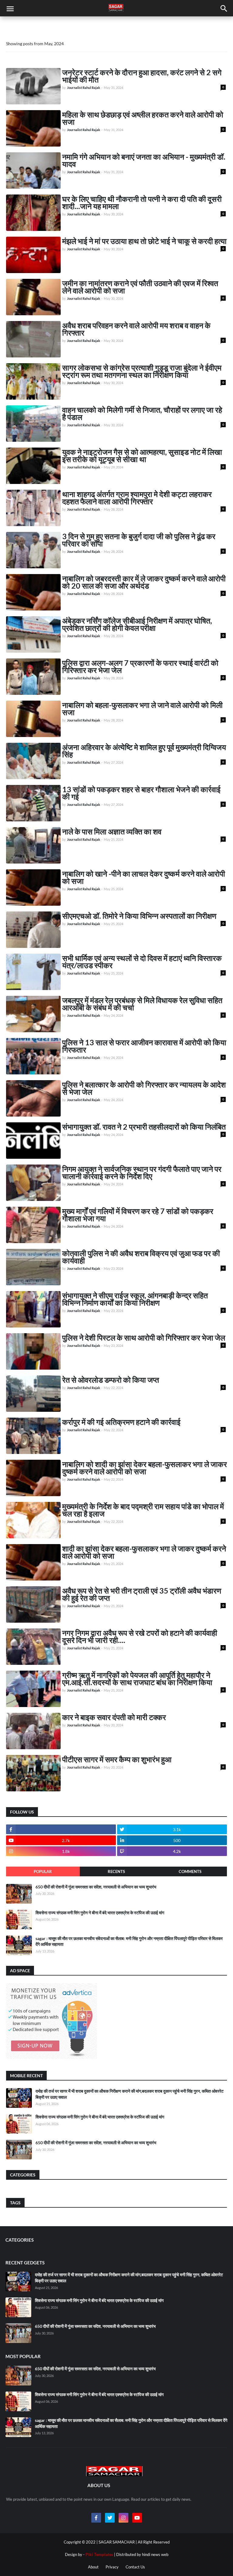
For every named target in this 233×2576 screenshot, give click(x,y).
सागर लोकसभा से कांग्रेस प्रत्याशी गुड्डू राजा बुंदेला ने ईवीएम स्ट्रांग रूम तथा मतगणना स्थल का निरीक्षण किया (142, 371)
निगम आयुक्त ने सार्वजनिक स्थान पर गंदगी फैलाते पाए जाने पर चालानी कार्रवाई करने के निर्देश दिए (142, 1172)
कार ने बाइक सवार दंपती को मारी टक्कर (114, 1717)
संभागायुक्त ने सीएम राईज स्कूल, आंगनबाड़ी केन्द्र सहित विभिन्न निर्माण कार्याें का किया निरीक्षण (135, 1299)
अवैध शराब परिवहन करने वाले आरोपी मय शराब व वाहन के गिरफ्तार (136, 329)
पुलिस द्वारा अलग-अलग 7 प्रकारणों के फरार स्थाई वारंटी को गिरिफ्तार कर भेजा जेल (140, 666)
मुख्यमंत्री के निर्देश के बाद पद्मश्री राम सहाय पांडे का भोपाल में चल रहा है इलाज (143, 1510)
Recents (116, 1871)
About (93, 2567)
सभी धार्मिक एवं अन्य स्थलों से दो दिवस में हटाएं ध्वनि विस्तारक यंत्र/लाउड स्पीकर (142, 962)
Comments (190, 1871)
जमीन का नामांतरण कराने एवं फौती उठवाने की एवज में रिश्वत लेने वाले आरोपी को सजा (140, 287)
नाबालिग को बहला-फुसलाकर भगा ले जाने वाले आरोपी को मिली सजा (142, 708)
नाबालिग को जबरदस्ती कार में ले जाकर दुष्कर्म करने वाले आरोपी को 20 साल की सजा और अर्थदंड (144, 582)
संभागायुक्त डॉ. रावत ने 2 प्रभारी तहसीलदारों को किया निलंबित (144, 1127)
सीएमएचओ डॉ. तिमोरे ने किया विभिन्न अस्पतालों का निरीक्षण (139, 916)
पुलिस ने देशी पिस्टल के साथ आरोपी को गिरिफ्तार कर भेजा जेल (144, 1337)
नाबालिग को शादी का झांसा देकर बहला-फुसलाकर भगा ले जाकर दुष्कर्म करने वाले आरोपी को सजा (145, 1468)
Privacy (112, 2567)
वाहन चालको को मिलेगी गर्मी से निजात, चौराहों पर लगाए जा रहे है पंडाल (142, 413)
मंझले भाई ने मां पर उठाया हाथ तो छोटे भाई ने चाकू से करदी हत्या (144, 241)
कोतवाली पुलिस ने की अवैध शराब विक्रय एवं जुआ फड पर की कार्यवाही (141, 1257)
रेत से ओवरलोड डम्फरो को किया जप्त (111, 1380)
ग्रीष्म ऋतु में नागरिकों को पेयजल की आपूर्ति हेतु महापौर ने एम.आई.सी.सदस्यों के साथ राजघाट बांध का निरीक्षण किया (137, 1678)
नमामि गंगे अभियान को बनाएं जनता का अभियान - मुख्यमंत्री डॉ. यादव (144, 160)
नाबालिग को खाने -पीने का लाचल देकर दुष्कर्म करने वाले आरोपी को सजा (144, 877)
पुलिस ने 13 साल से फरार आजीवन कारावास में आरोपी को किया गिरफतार (144, 1046)
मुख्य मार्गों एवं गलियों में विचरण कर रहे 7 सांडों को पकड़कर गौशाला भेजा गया (138, 1215)
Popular (43, 1871)
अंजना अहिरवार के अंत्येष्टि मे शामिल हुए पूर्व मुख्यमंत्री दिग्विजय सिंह (144, 751)
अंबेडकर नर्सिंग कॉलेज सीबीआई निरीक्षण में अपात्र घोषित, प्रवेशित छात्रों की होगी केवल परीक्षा (137, 624)
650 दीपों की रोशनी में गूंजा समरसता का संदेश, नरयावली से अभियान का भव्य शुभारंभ (96, 1887)
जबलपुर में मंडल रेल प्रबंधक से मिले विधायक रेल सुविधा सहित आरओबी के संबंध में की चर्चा (142, 1004)
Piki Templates (99, 2554)
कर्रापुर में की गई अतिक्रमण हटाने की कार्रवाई (121, 1422)
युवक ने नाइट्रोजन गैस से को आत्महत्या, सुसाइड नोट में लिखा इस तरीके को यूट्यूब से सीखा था (142, 455)
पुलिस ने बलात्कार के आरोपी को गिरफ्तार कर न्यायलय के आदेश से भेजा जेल (144, 1088)
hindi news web (155, 2554)
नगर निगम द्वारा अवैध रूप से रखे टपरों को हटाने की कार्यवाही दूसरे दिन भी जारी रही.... (140, 1636)
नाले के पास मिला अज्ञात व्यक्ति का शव (112, 831)
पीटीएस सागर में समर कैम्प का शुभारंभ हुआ (117, 1759)
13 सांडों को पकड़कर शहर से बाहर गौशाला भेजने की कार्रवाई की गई (141, 793)
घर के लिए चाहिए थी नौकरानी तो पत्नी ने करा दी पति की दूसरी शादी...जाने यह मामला (142, 202)
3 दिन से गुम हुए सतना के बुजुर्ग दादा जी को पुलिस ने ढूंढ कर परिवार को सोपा (139, 540)
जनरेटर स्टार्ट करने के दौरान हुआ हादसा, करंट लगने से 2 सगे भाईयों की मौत (142, 76)
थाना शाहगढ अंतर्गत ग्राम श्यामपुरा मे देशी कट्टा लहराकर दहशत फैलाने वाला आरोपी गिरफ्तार (137, 498)
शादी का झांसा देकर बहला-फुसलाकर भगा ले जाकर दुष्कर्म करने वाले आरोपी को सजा (144, 1552)
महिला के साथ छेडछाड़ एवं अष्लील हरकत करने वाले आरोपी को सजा (143, 118)
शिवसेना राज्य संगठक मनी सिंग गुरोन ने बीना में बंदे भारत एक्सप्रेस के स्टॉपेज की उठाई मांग (100, 1913)
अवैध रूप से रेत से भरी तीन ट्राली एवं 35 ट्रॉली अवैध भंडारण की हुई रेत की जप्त (142, 1594)
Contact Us (135, 2567)
